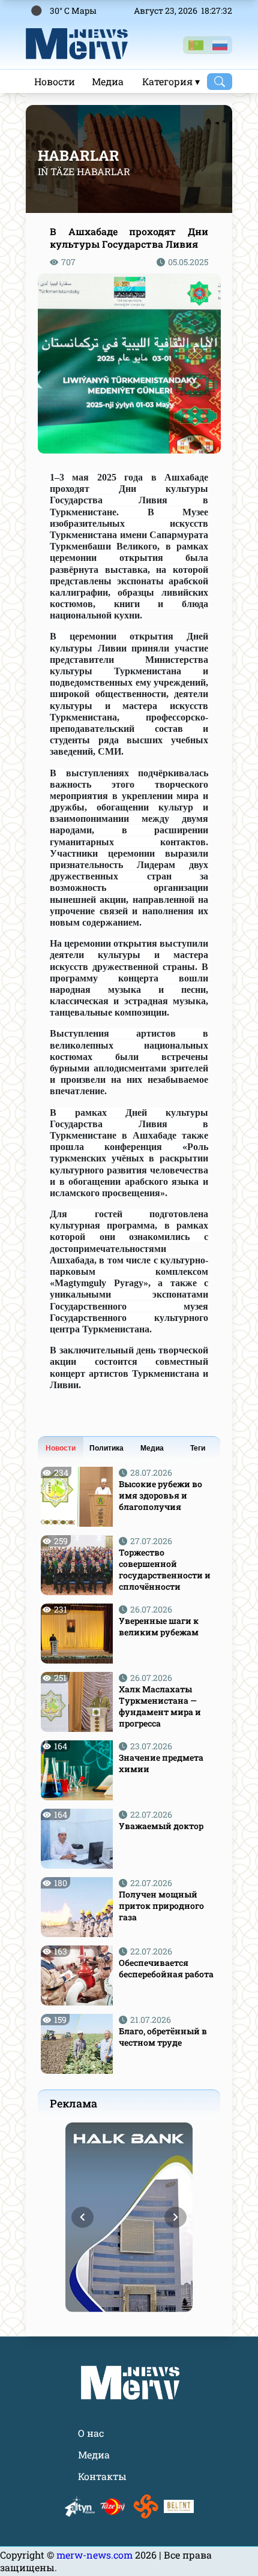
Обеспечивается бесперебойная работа (166, 1968)
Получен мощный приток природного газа (161, 1906)
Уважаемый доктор (161, 1826)
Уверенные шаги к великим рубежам (159, 1626)
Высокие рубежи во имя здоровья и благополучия (160, 1495)
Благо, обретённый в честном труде (163, 2037)
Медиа (108, 81)
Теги (198, 1448)
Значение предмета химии (161, 1763)
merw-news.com (96, 2555)
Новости (55, 81)
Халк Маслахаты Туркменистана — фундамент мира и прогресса (160, 1706)
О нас (91, 2433)
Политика (106, 1448)
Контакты (102, 2476)
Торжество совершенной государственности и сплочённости (165, 1569)
